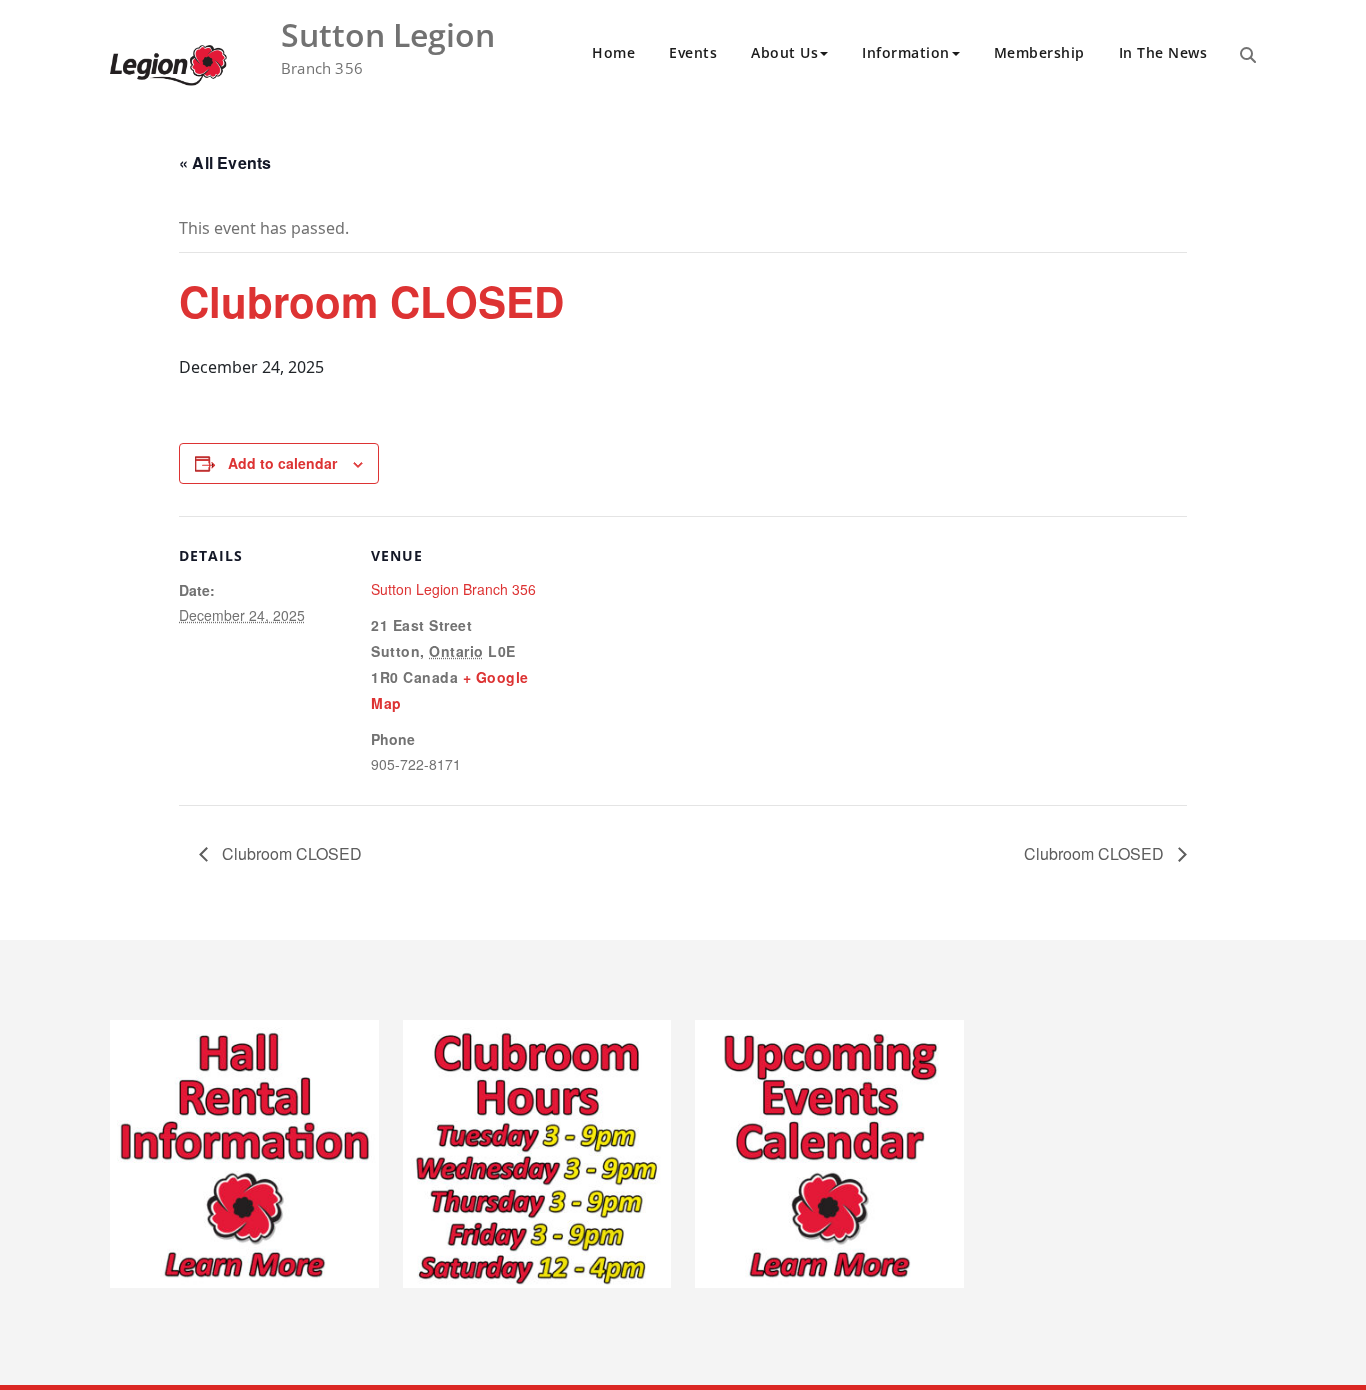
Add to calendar (282, 463)
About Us (784, 52)
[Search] (1248, 55)
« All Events (225, 162)
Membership (1039, 52)
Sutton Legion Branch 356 (453, 589)
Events (693, 52)
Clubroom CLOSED (290, 853)
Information (906, 52)
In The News (1163, 52)
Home (613, 52)
